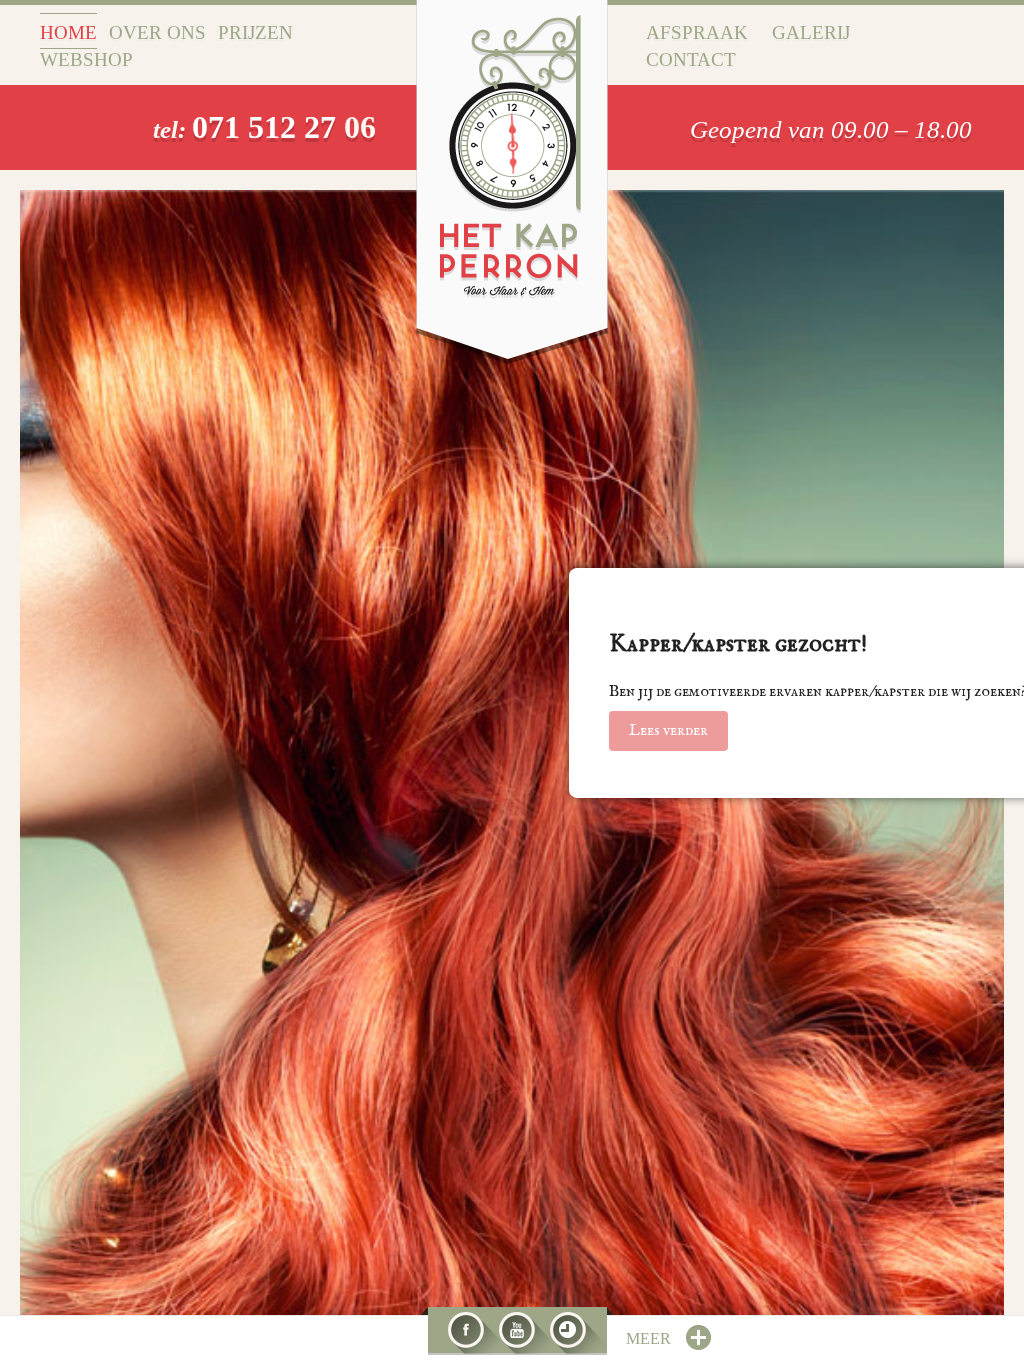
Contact (691, 59)
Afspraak (697, 32)
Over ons (157, 32)
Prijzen (255, 32)
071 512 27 (268, 127)
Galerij (811, 32)
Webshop (86, 59)
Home (68, 32)
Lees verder (668, 731)
